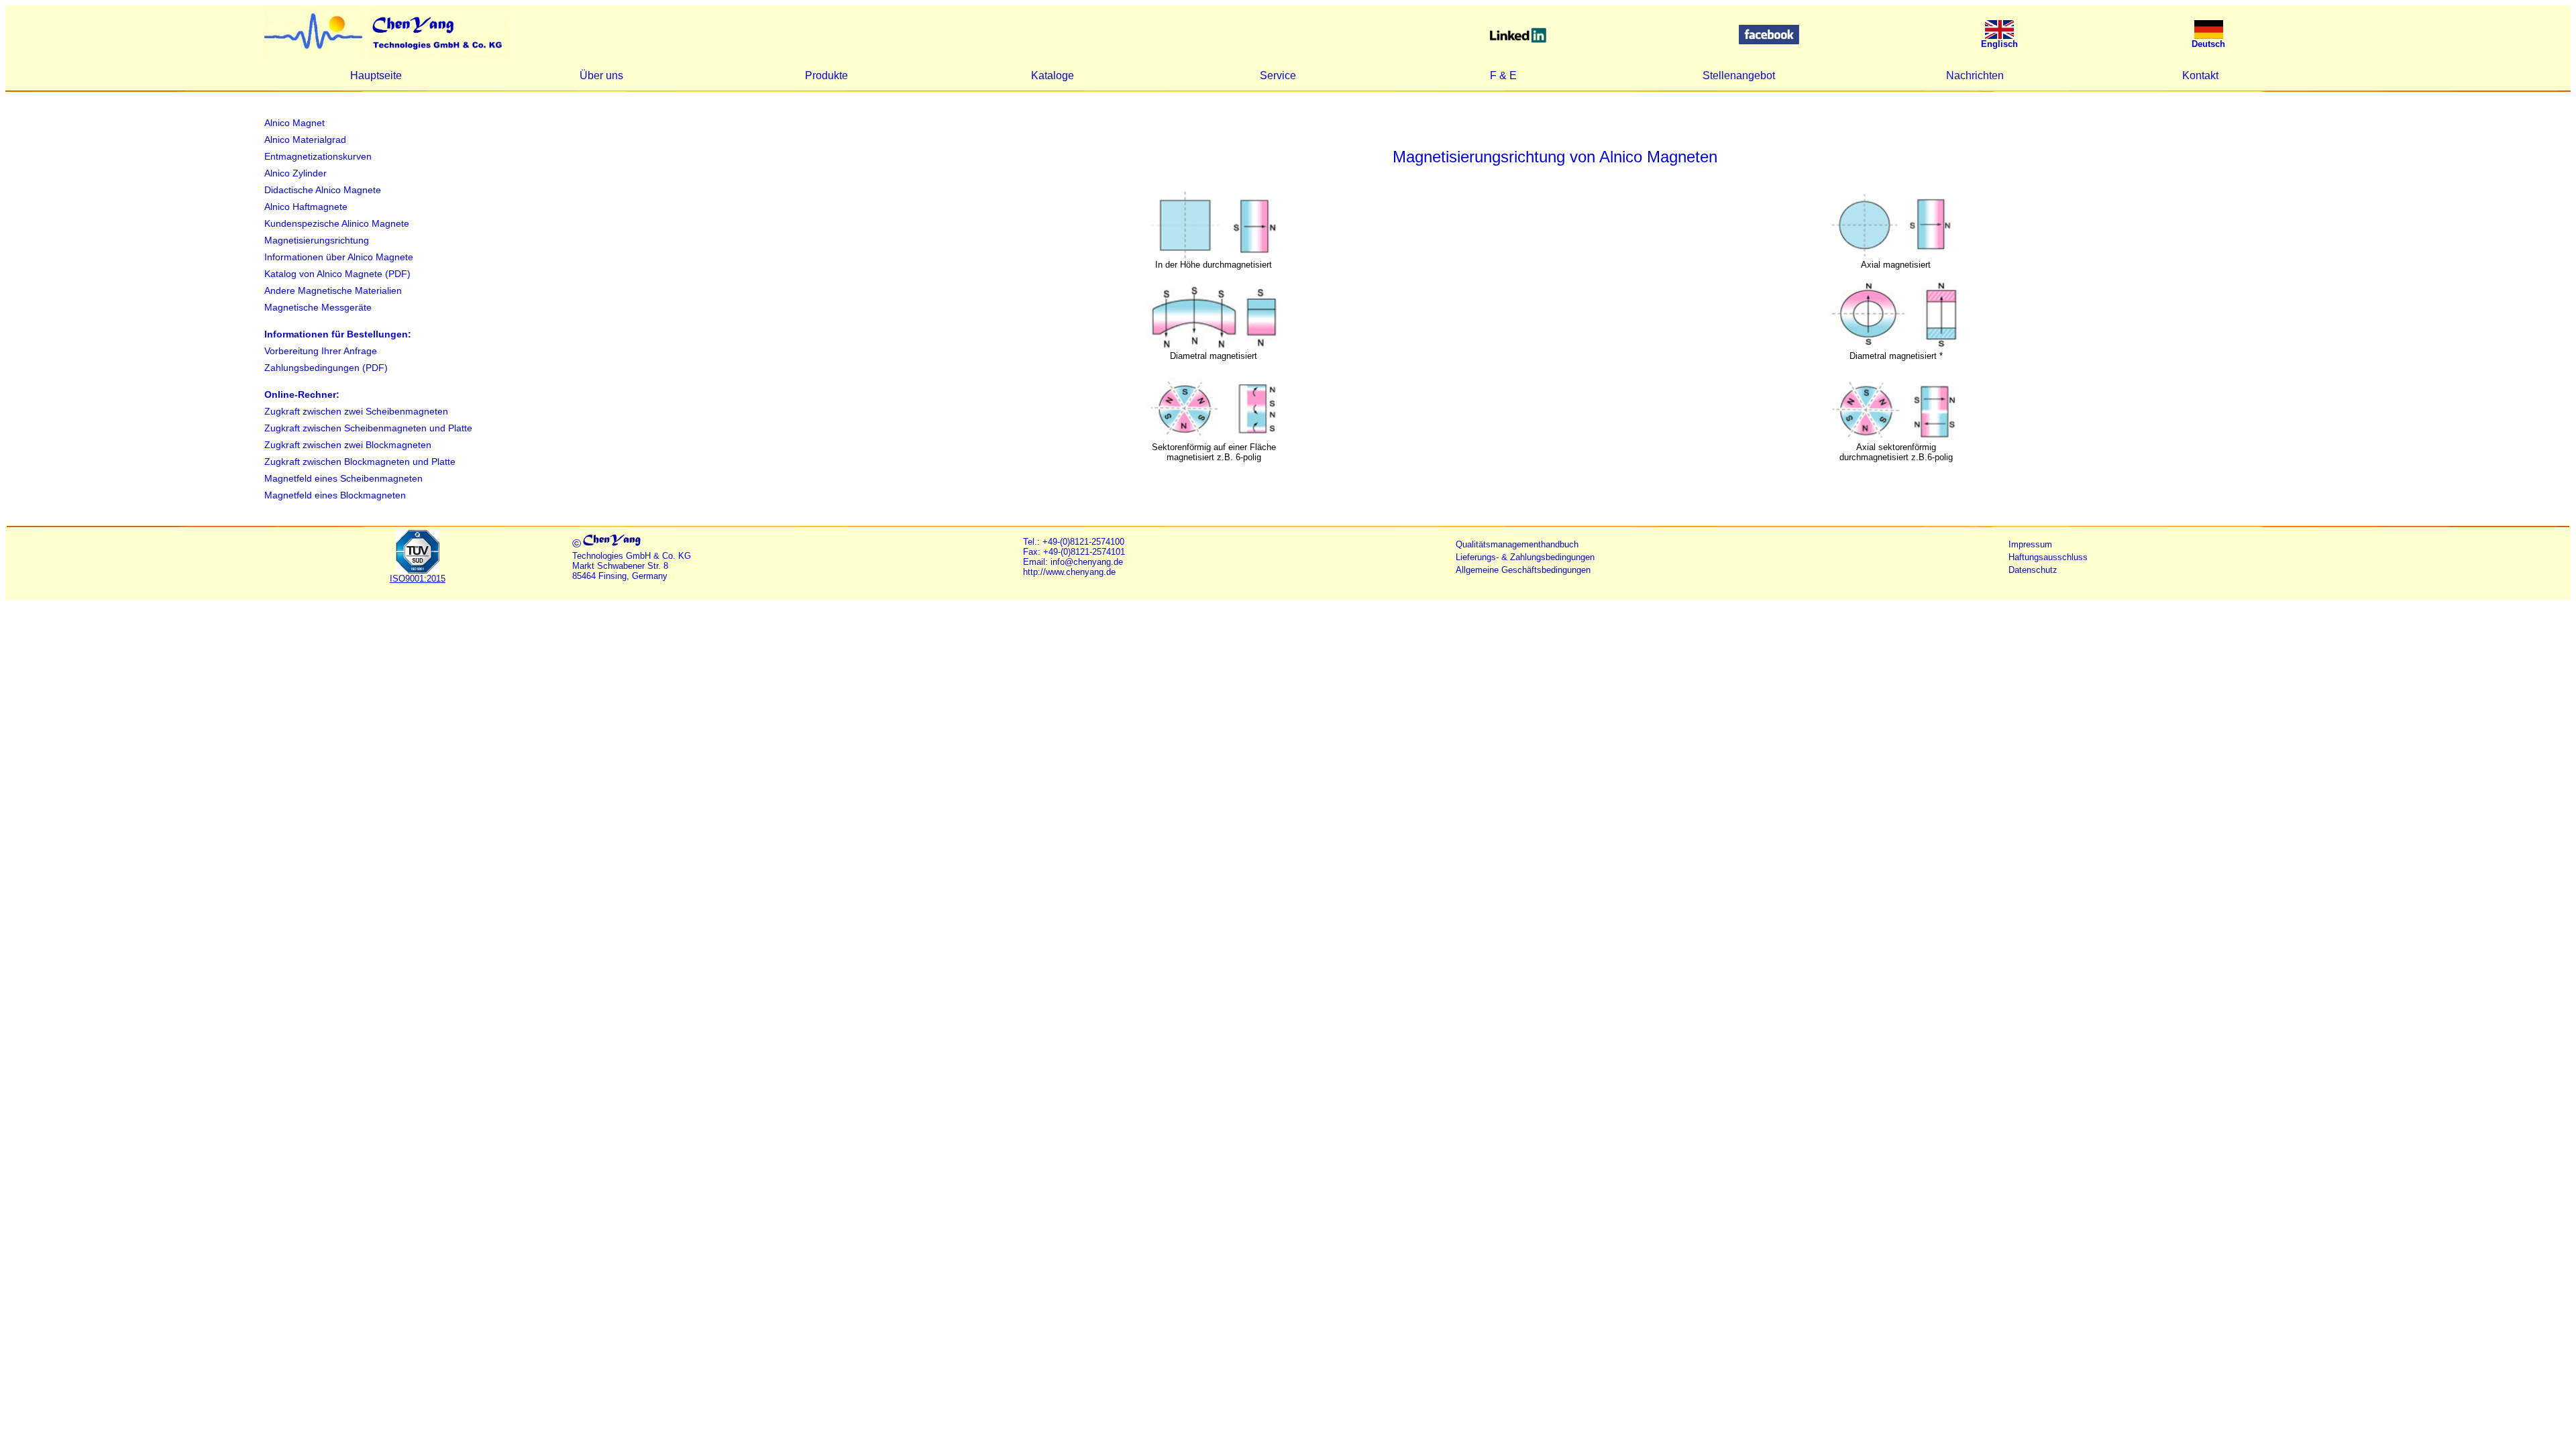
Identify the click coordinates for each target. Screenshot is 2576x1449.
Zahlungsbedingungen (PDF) (326, 368)
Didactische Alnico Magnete (323, 190)
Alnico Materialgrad (305, 140)
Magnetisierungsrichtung (317, 240)
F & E (1503, 75)
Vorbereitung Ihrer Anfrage (321, 351)
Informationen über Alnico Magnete (339, 257)
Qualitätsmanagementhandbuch (1517, 544)
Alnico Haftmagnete (306, 207)
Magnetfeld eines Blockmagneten (335, 495)
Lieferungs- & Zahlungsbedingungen (1525, 557)
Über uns (601, 75)
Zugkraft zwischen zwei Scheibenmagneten (356, 411)
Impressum (2030, 544)
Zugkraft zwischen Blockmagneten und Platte (360, 462)
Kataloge (1053, 75)
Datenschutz (2033, 570)
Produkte (826, 75)
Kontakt (2200, 75)
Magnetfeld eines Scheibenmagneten (343, 478)
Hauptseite (376, 75)
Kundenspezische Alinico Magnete (337, 223)
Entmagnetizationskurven (318, 156)
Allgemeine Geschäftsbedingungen (1523, 570)
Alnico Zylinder (296, 173)
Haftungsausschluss (2048, 557)
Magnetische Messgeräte (318, 307)
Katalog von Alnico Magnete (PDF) (337, 274)
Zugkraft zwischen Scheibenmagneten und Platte (368, 428)
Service (1278, 75)
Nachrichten (1975, 75)
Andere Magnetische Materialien (333, 290)
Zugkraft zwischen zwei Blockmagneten (348, 445)
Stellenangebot (1739, 75)
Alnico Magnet (294, 123)
